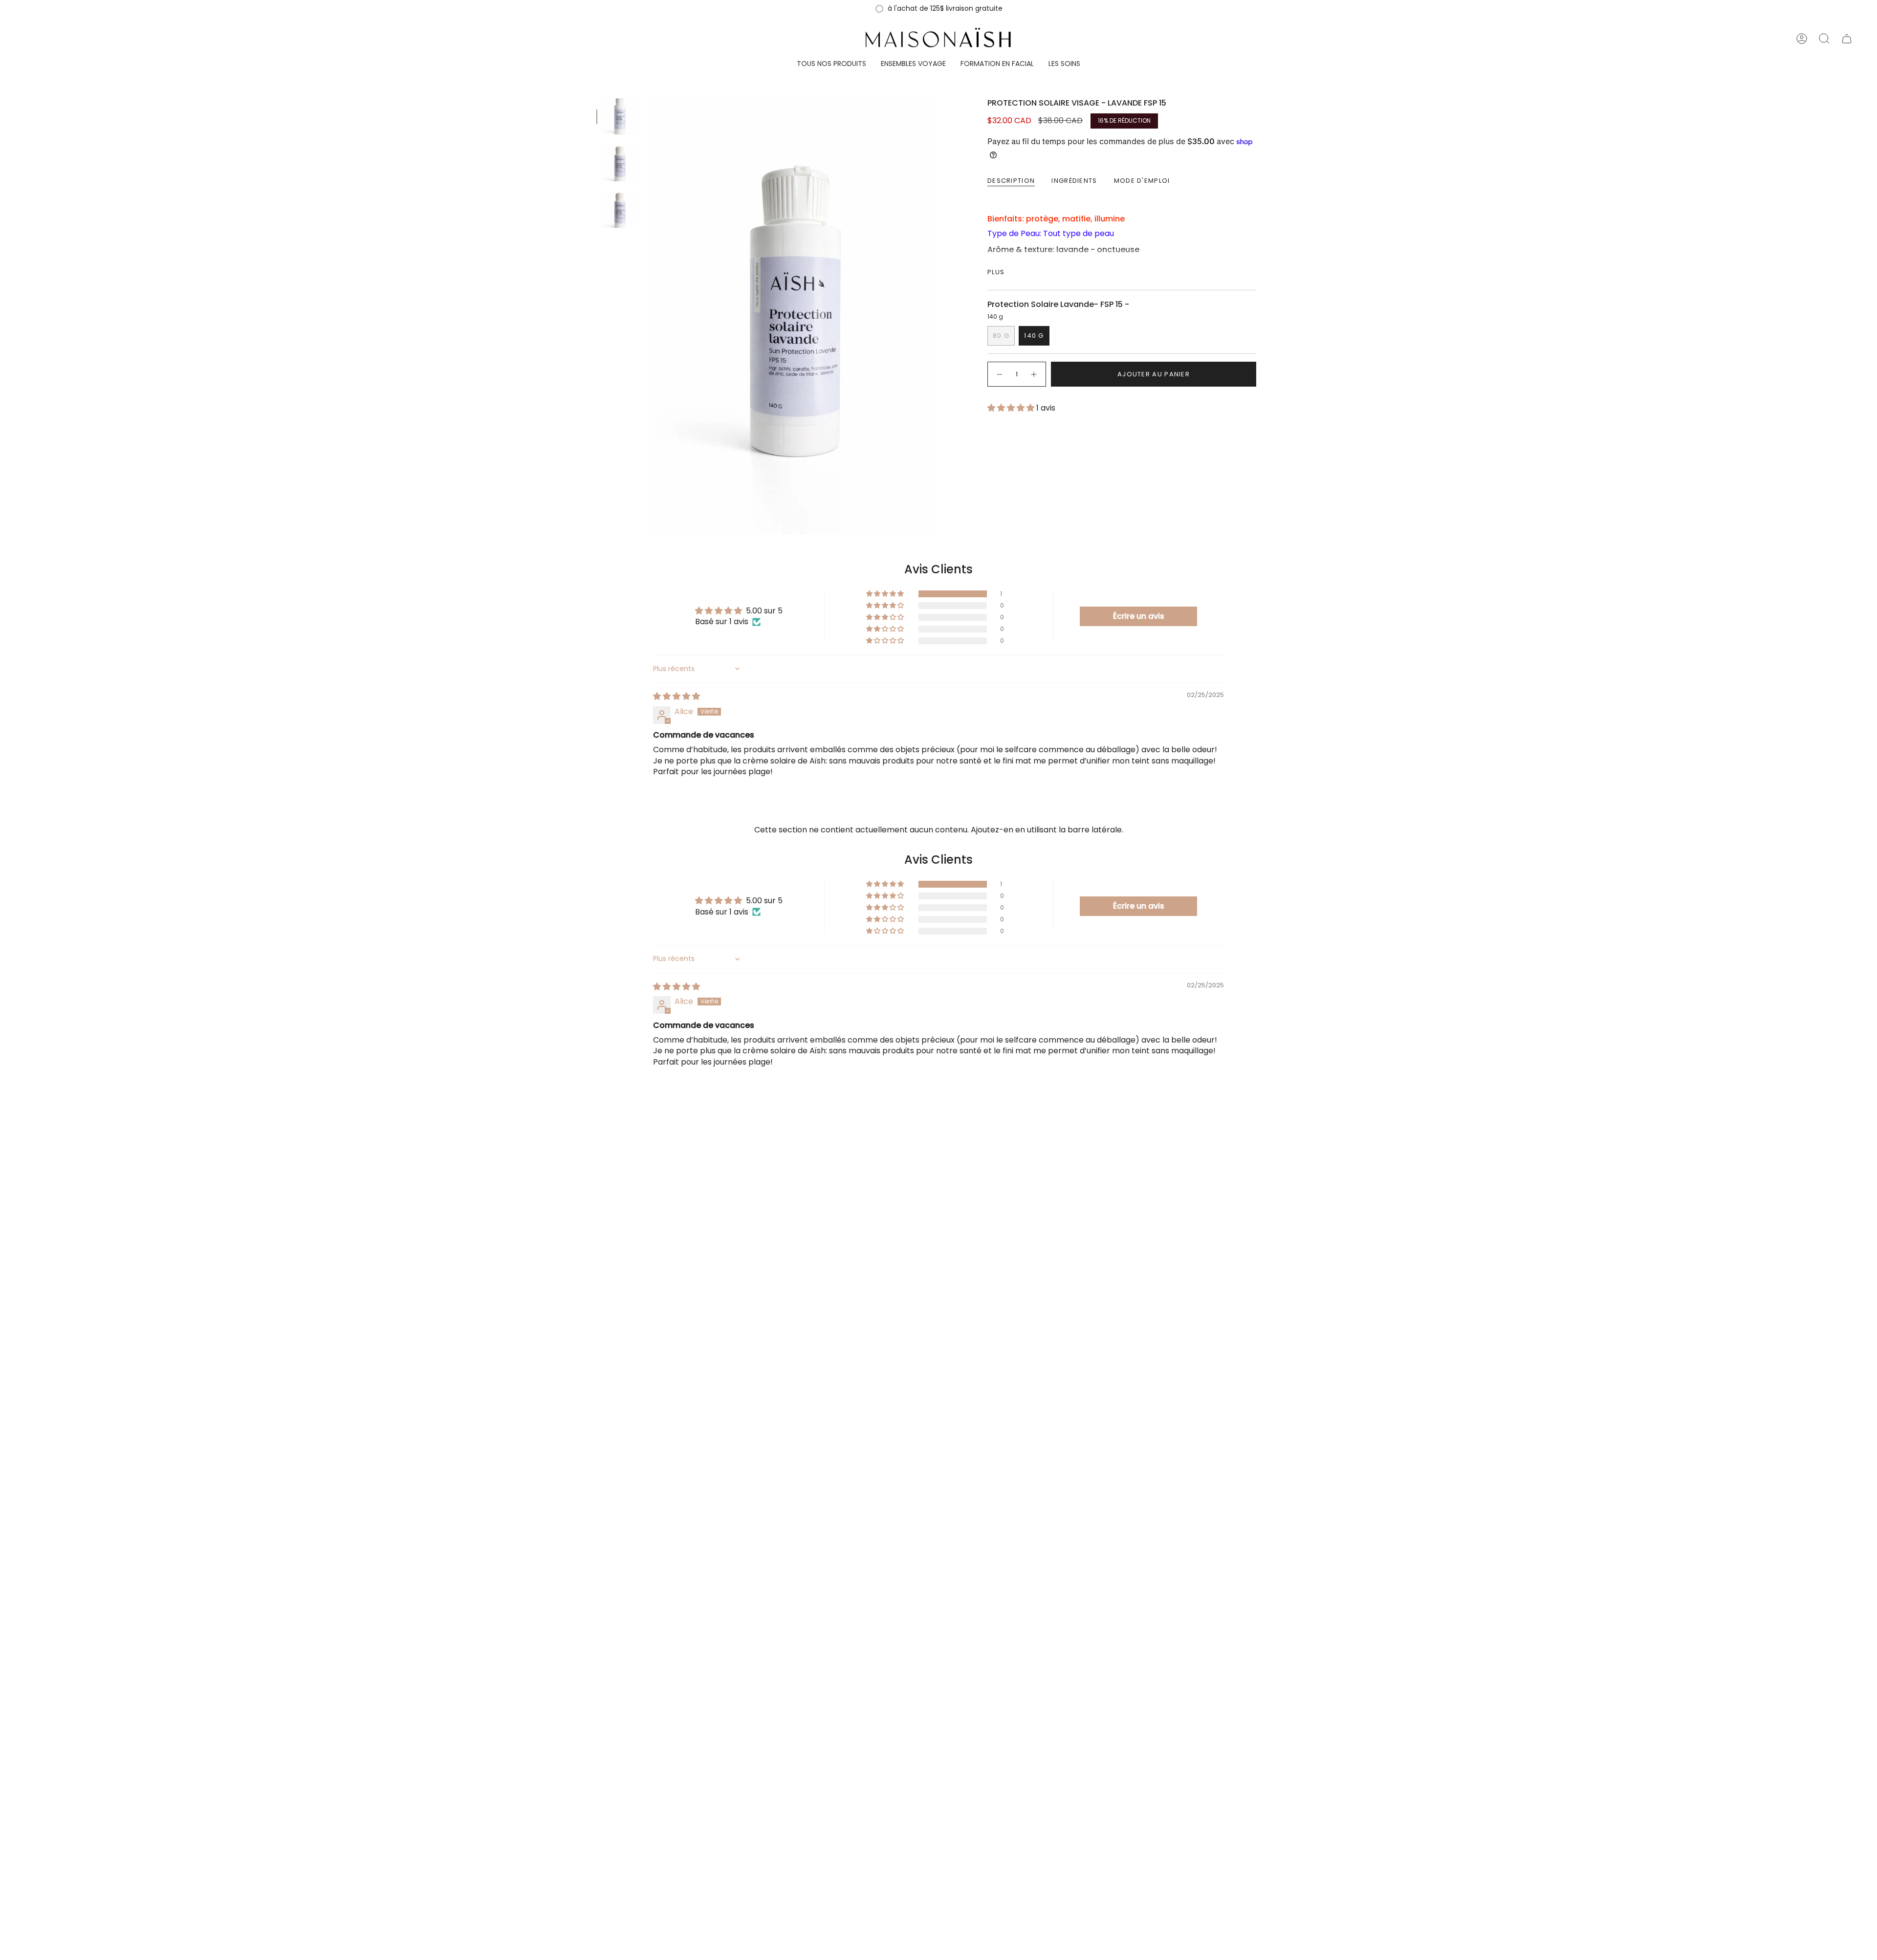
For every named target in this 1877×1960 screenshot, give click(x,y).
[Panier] (1847, 39)
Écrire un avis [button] (1139, 616)
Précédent (648, 317)
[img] (677, 696)
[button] (831, 64)
